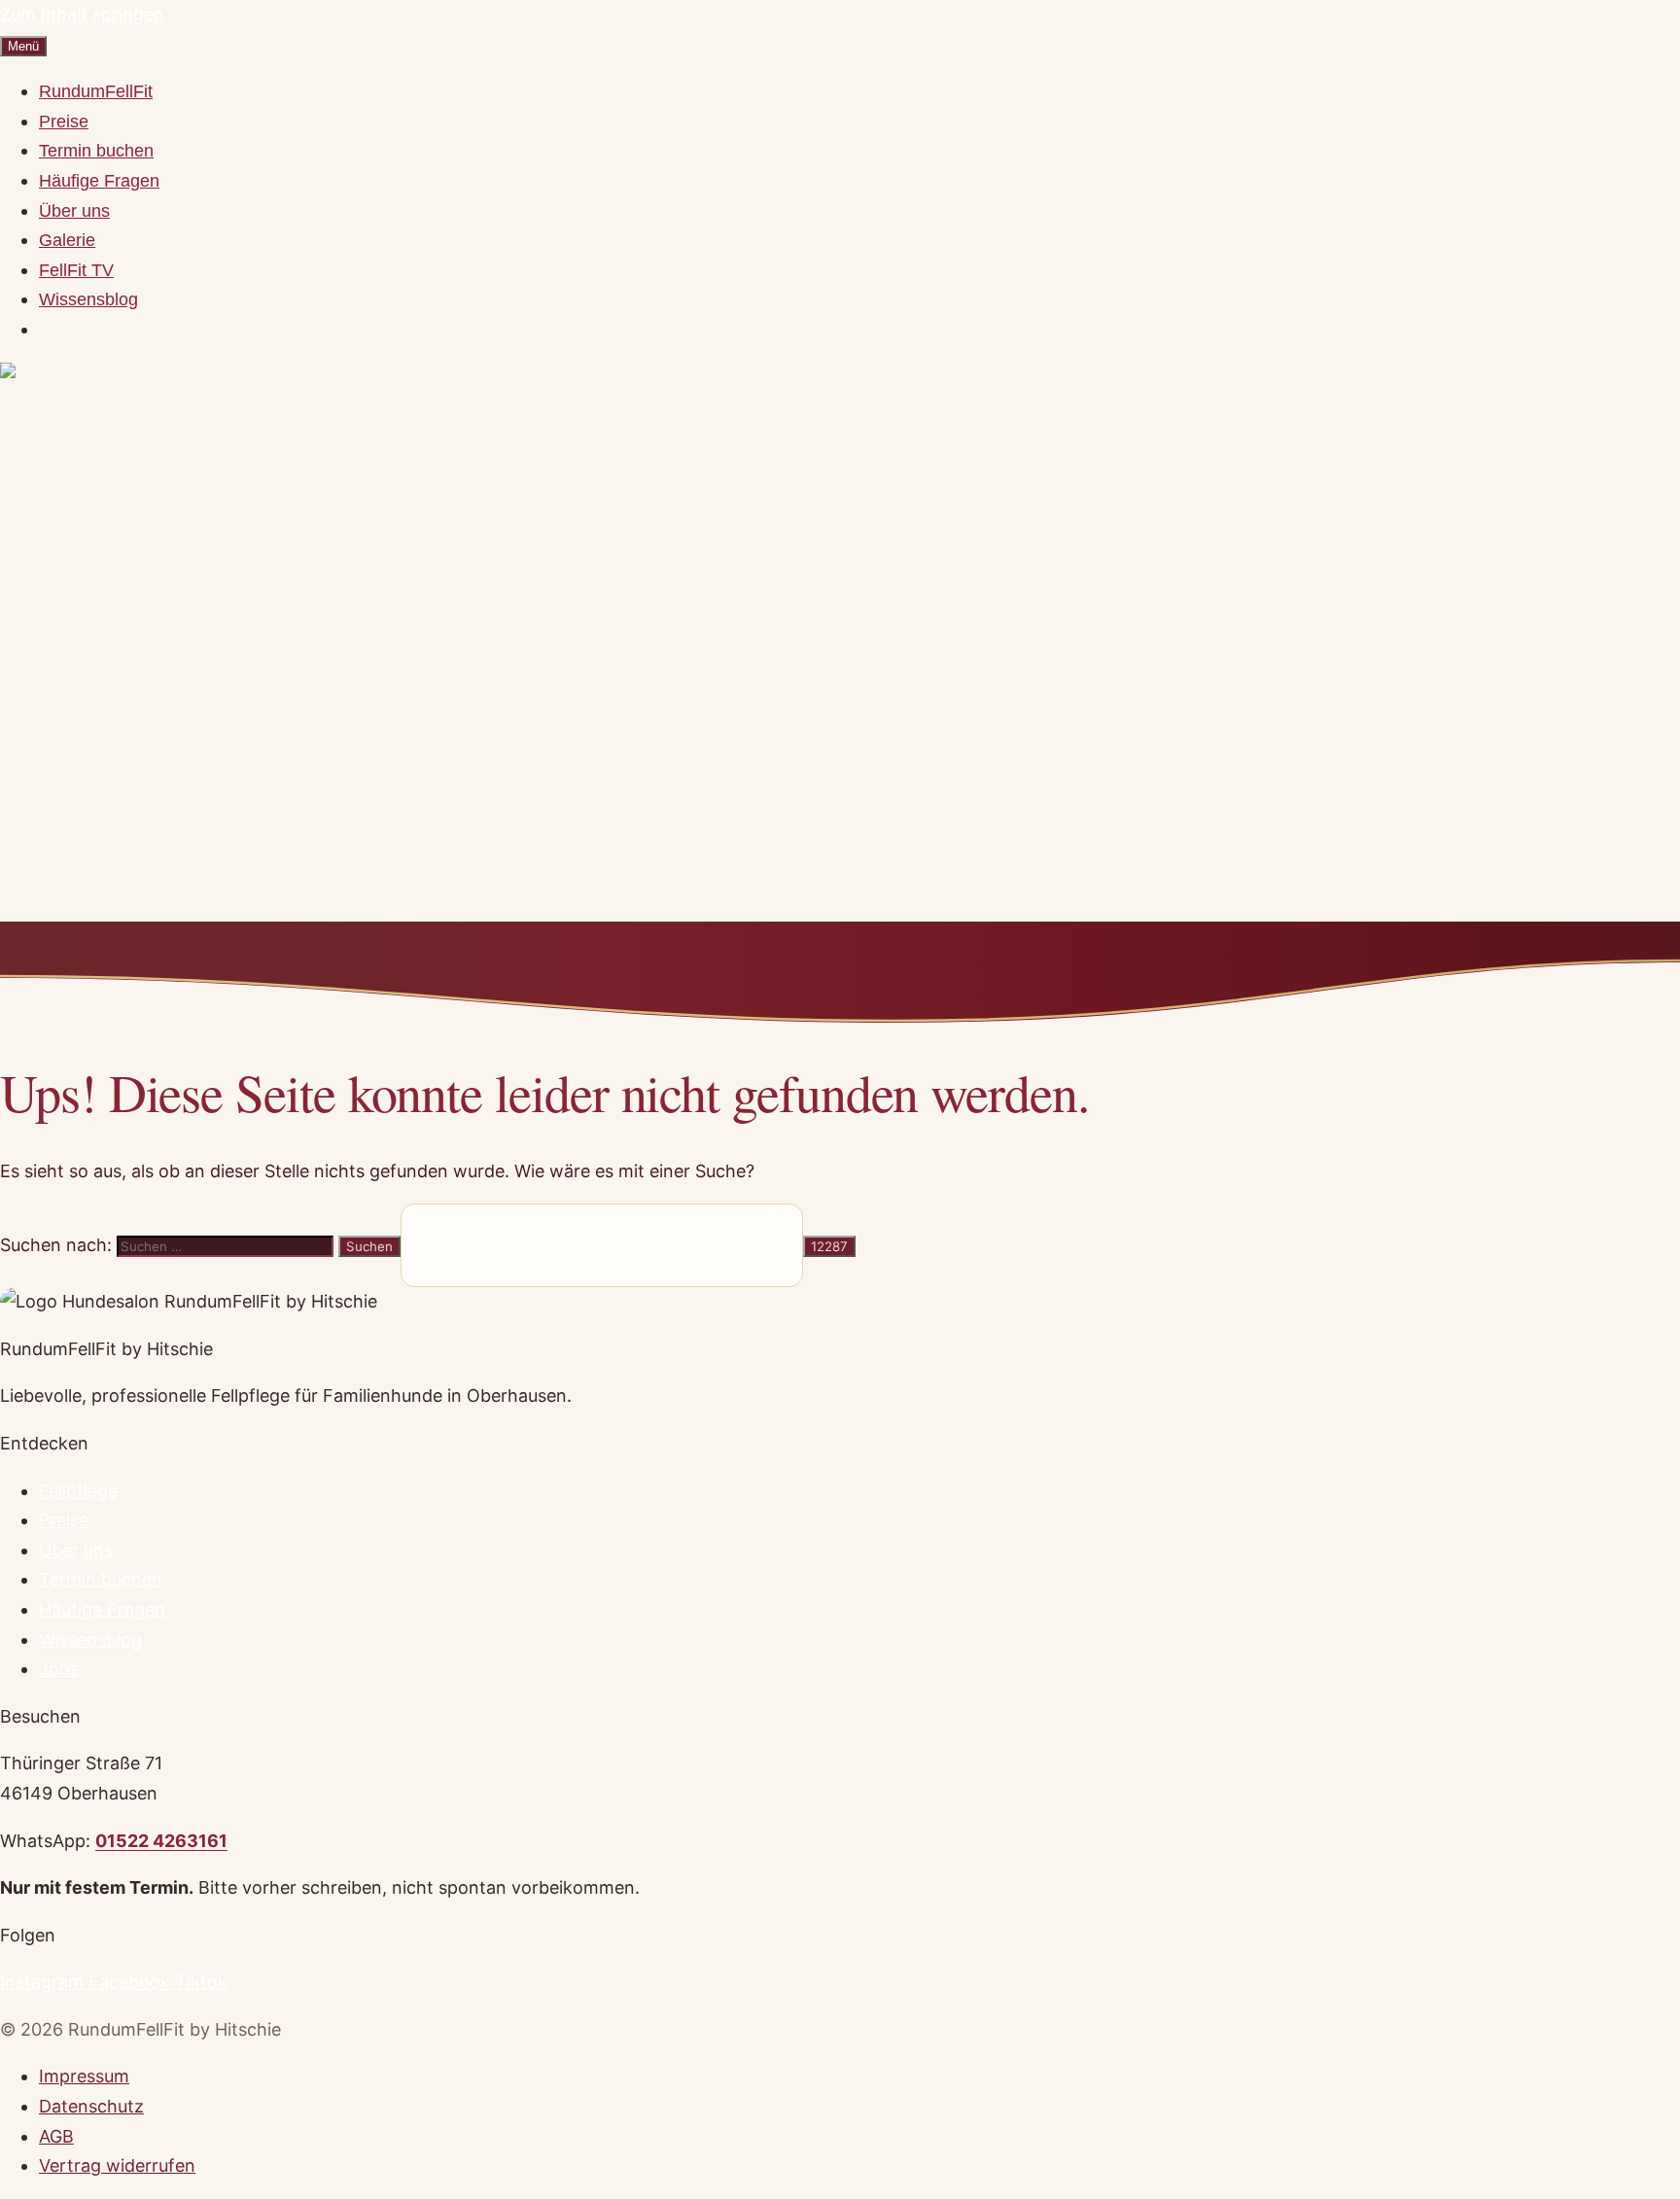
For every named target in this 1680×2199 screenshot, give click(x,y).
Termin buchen (96, 151)
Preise (64, 122)
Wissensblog (88, 299)
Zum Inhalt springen (82, 14)
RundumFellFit (96, 91)
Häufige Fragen (99, 181)
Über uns (74, 211)
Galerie (67, 240)
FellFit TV (76, 270)
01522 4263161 (161, 1841)
